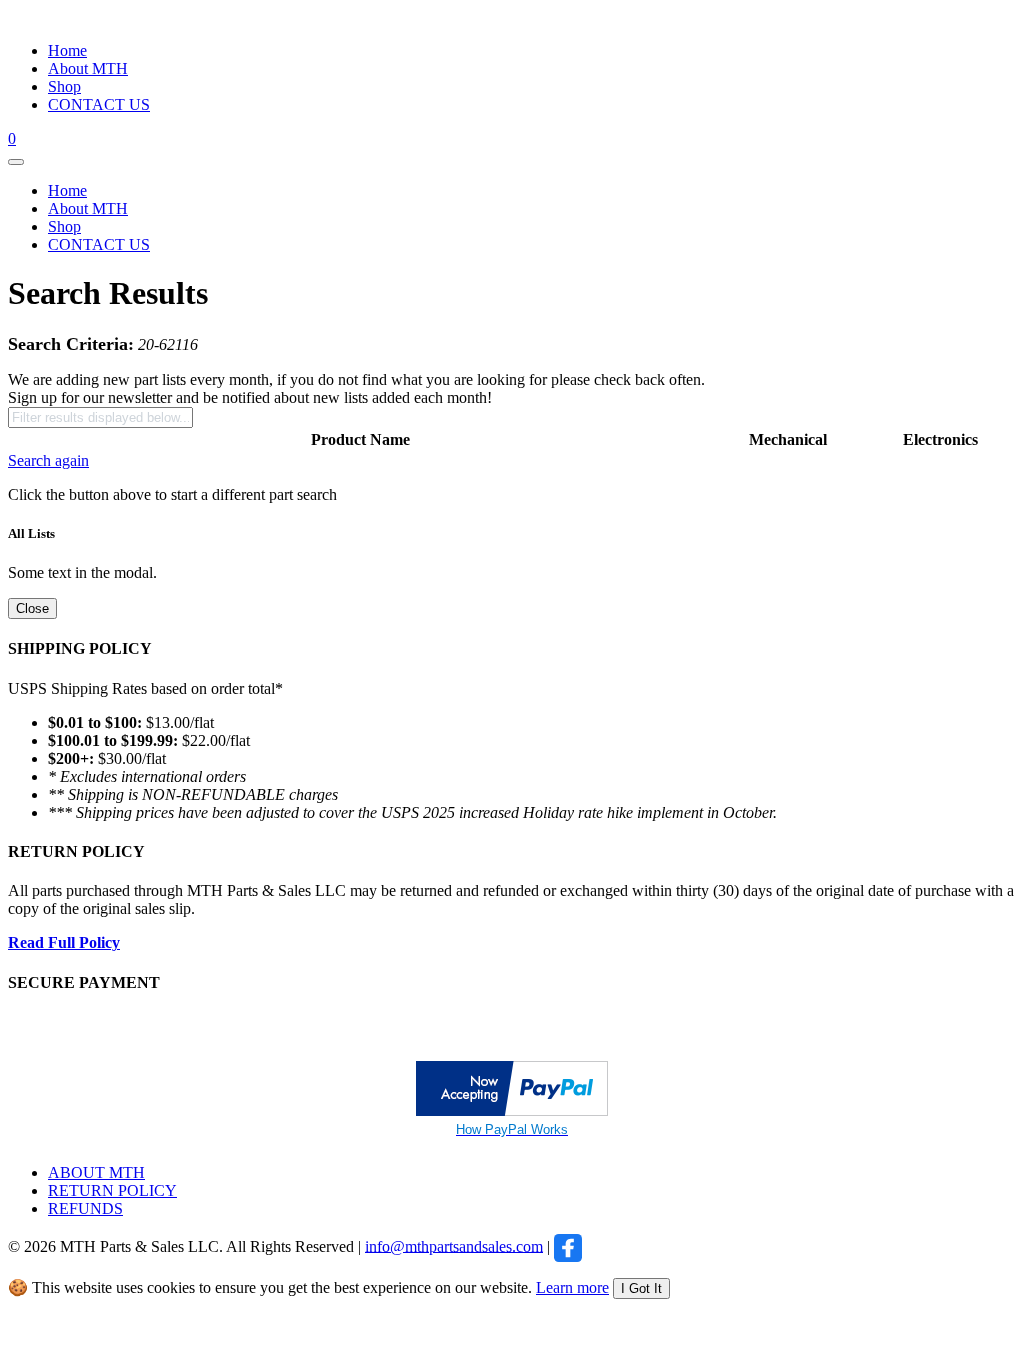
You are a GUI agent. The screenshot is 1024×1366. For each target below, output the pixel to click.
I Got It (641, 1288)
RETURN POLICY (112, 1190)
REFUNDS (85, 1208)
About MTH (88, 68)
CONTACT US (99, 104)
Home (67, 50)
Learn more (572, 1287)
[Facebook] (568, 1245)
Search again (48, 460)
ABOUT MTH (96, 1172)
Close (32, 608)
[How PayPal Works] (512, 1110)
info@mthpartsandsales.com (454, 1245)
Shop (64, 86)
